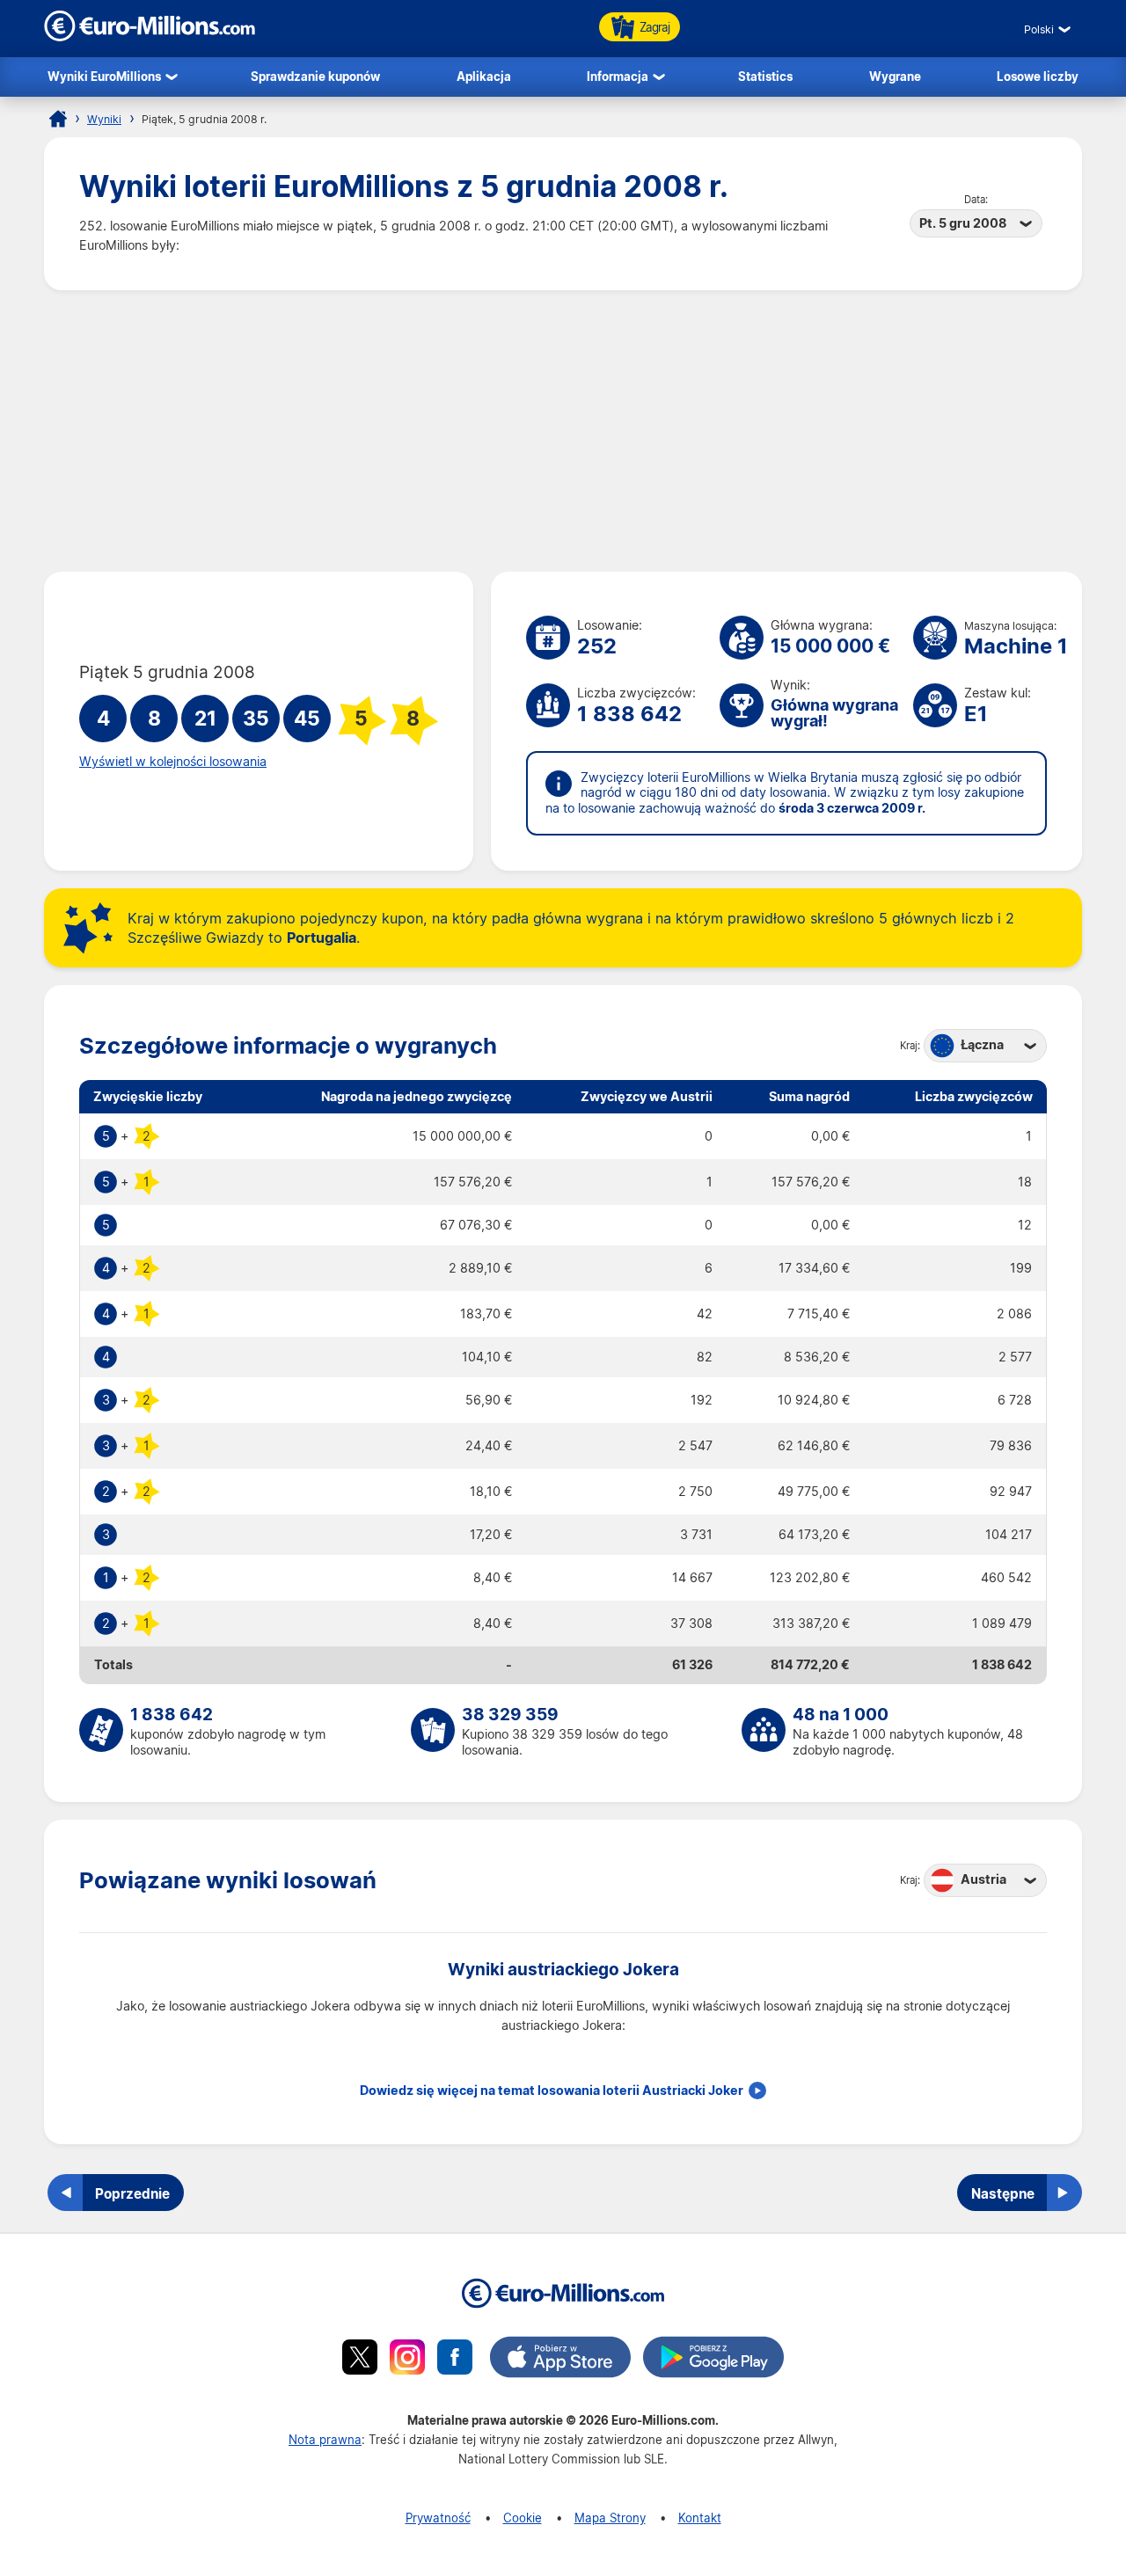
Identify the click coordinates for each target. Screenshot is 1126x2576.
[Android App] (713, 2360)
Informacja (618, 76)
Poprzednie (132, 2193)
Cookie (523, 2518)
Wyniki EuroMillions (104, 76)
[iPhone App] (560, 2360)
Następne (1003, 2193)
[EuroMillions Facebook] (455, 2360)
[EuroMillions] (150, 36)
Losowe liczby (1038, 76)
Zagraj (654, 27)
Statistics (765, 76)
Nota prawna (325, 2439)
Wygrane (895, 76)
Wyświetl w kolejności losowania (173, 762)
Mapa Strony (610, 2518)
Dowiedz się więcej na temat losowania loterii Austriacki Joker (552, 2091)
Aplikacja (484, 76)
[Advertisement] (563, 431)
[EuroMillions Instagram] (407, 2360)
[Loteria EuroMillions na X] (360, 2360)
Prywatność (438, 2518)
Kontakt (700, 2518)
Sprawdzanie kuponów (315, 76)
